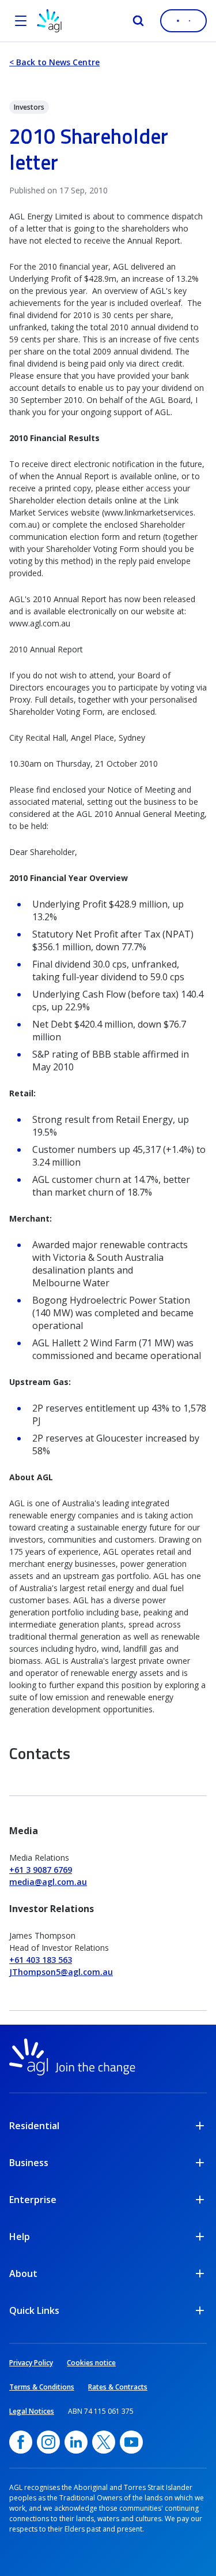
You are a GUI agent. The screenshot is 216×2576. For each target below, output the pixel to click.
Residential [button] (34, 2126)
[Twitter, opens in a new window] (104, 2442)
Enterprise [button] (33, 2200)
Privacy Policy (31, 2363)
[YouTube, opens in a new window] (131, 2442)
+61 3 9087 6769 (41, 1870)
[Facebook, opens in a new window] (21, 2442)
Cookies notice (91, 2363)
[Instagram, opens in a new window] (48, 2442)
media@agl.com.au (48, 1882)
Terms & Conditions (42, 2387)
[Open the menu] (21, 21)
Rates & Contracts (118, 2387)
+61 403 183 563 (41, 1960)
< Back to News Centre (54, 62)
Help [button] (20, 2237)
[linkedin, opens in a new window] (76, 2442)
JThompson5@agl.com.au (61, 1972)
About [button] (23, 2273)
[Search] (138, 21)
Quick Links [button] (34, 2310)
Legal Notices (32, 2411)
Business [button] (29, 2163)
